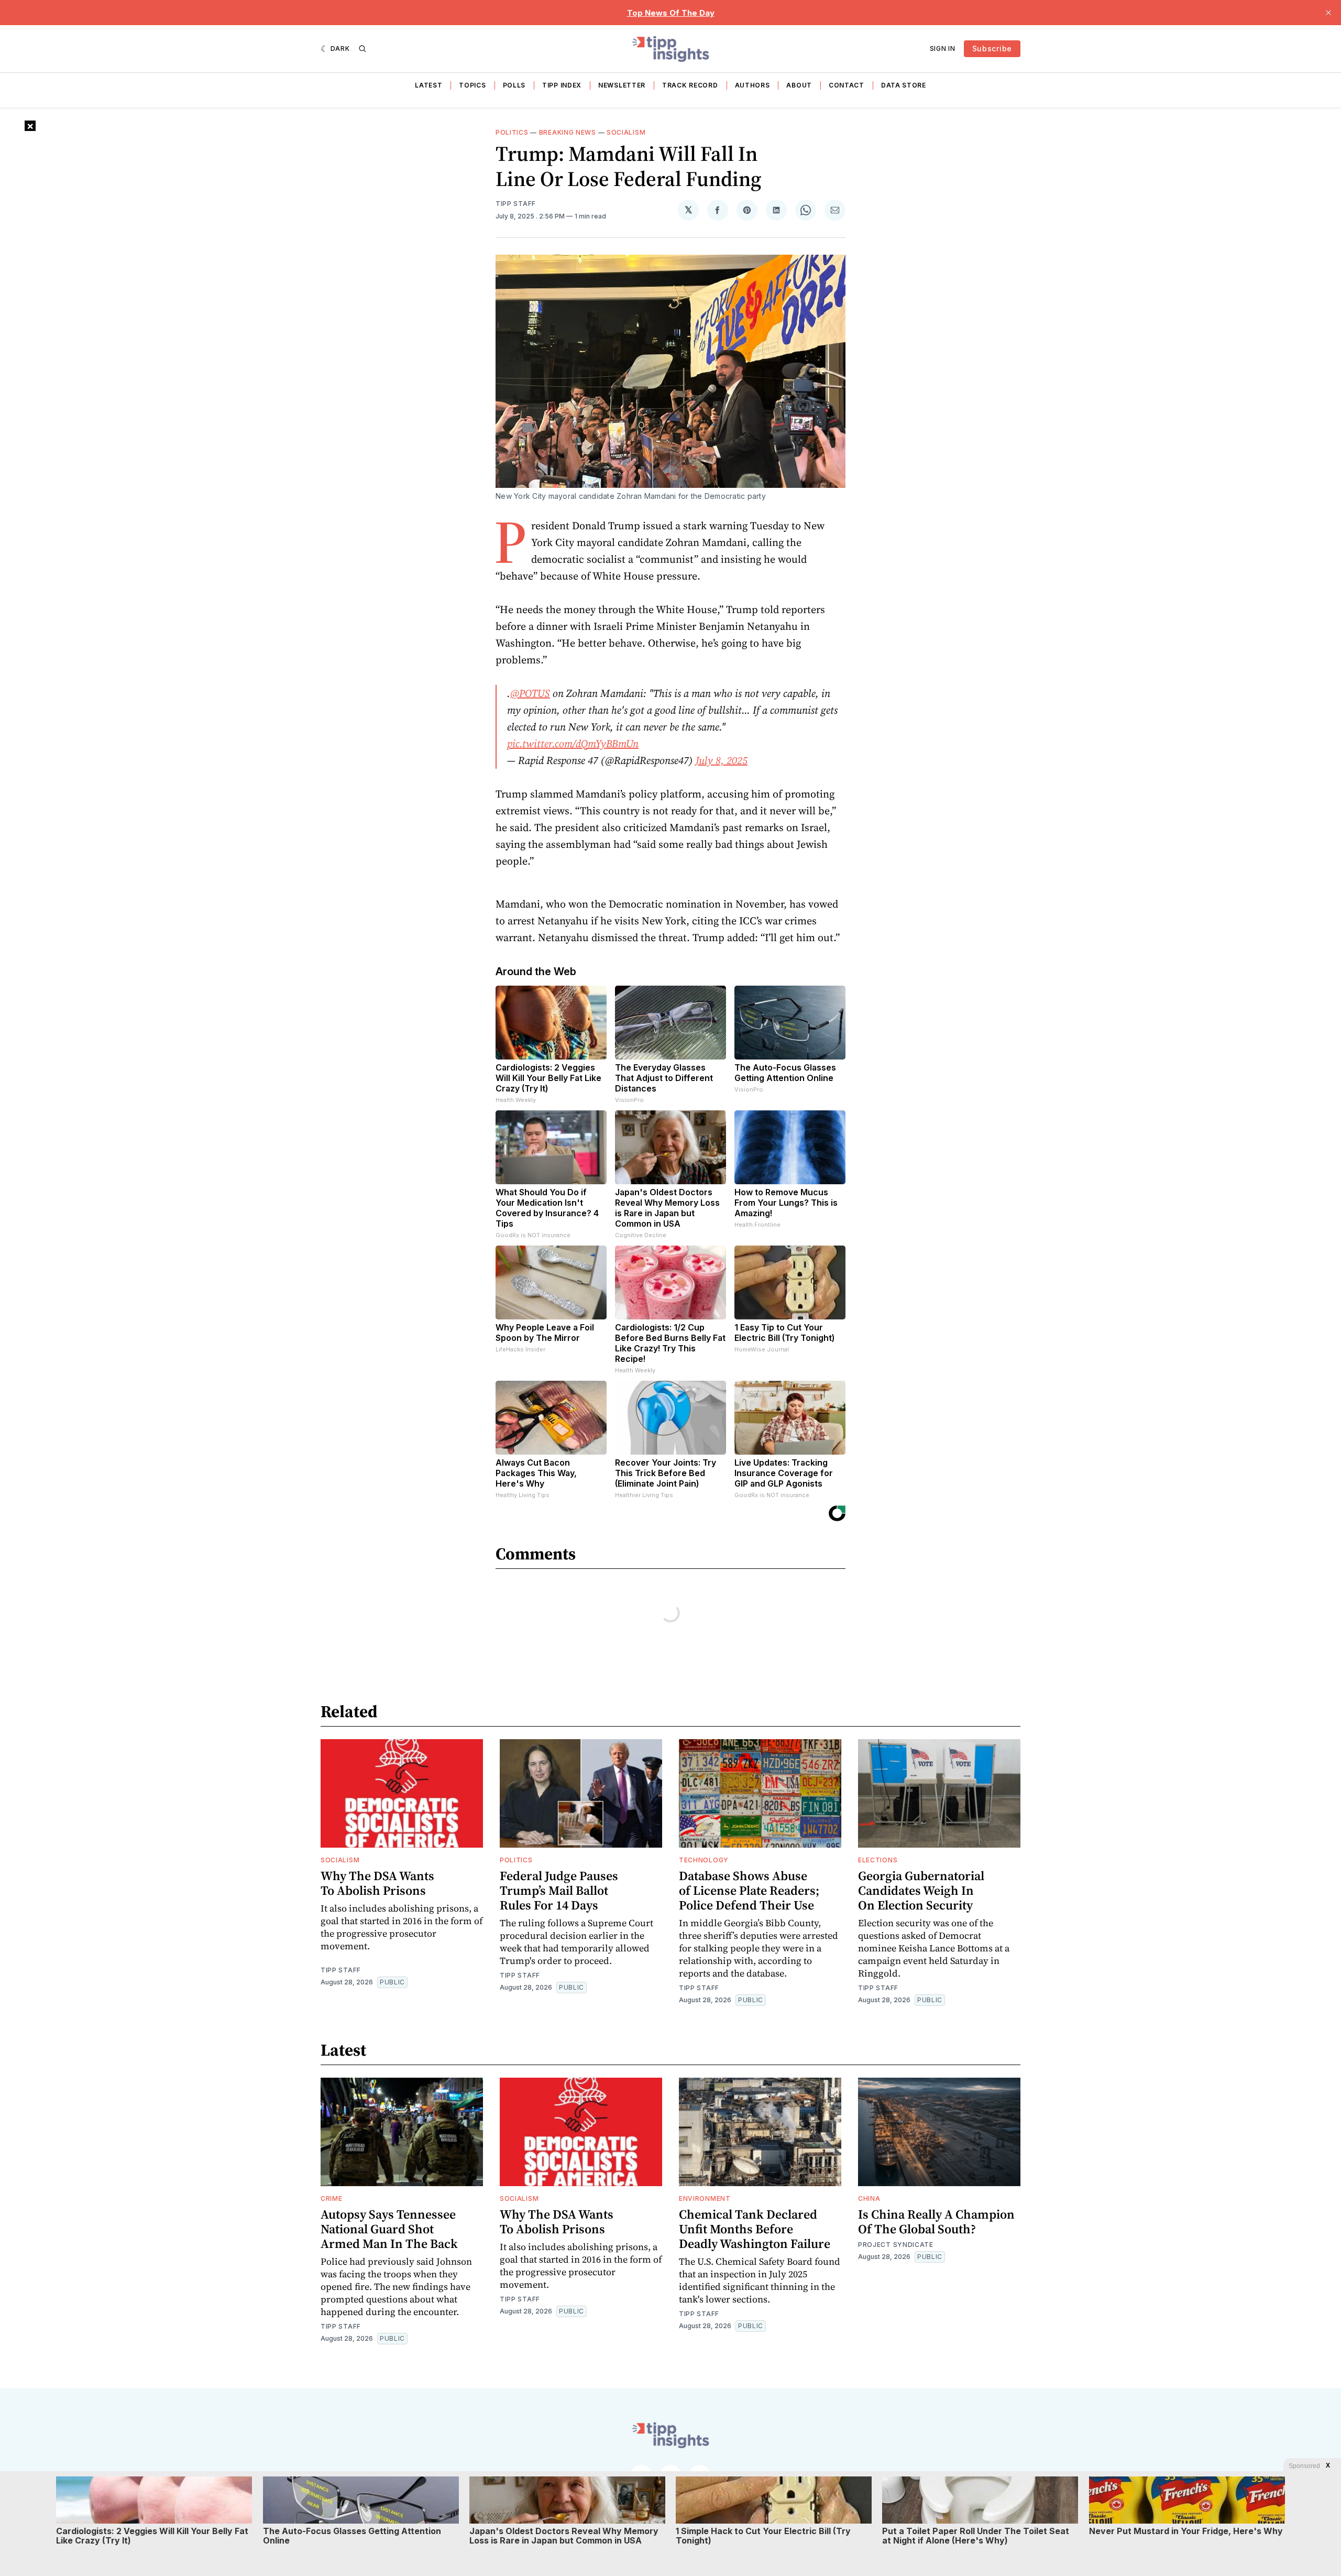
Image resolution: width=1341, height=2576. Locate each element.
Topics (472, 85)
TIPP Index (562, 85)
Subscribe (992, 48)
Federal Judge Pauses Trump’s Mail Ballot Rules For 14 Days (559, 1890)
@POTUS (530, 693)
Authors (752, 85)
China (869, 2198)
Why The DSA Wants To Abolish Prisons (377, 1883)
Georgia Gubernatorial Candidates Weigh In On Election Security (921, 1890)
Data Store (904, 85)
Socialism (626, 132)
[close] (1328, 13)
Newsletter (622, 85)
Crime (332, 2198)
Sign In (943, 48)
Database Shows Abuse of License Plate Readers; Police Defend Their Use (749, 1890)
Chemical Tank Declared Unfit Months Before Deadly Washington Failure (755, 2229)
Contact (847, 85)
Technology (704, 1860)
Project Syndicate (896, 2245)
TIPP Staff (516, 204)
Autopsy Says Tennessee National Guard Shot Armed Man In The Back (389, 2229)
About (799, 85)
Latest (428, 85)
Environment (705, 2198)
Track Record (690, 85)
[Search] (362, 49)
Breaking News (568, 132)
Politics (512, 132)
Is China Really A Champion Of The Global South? (936, 2222)
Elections (878, 1860)
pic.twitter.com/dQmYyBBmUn (573, 744)
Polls (514, 85)
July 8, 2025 (722, 760)
